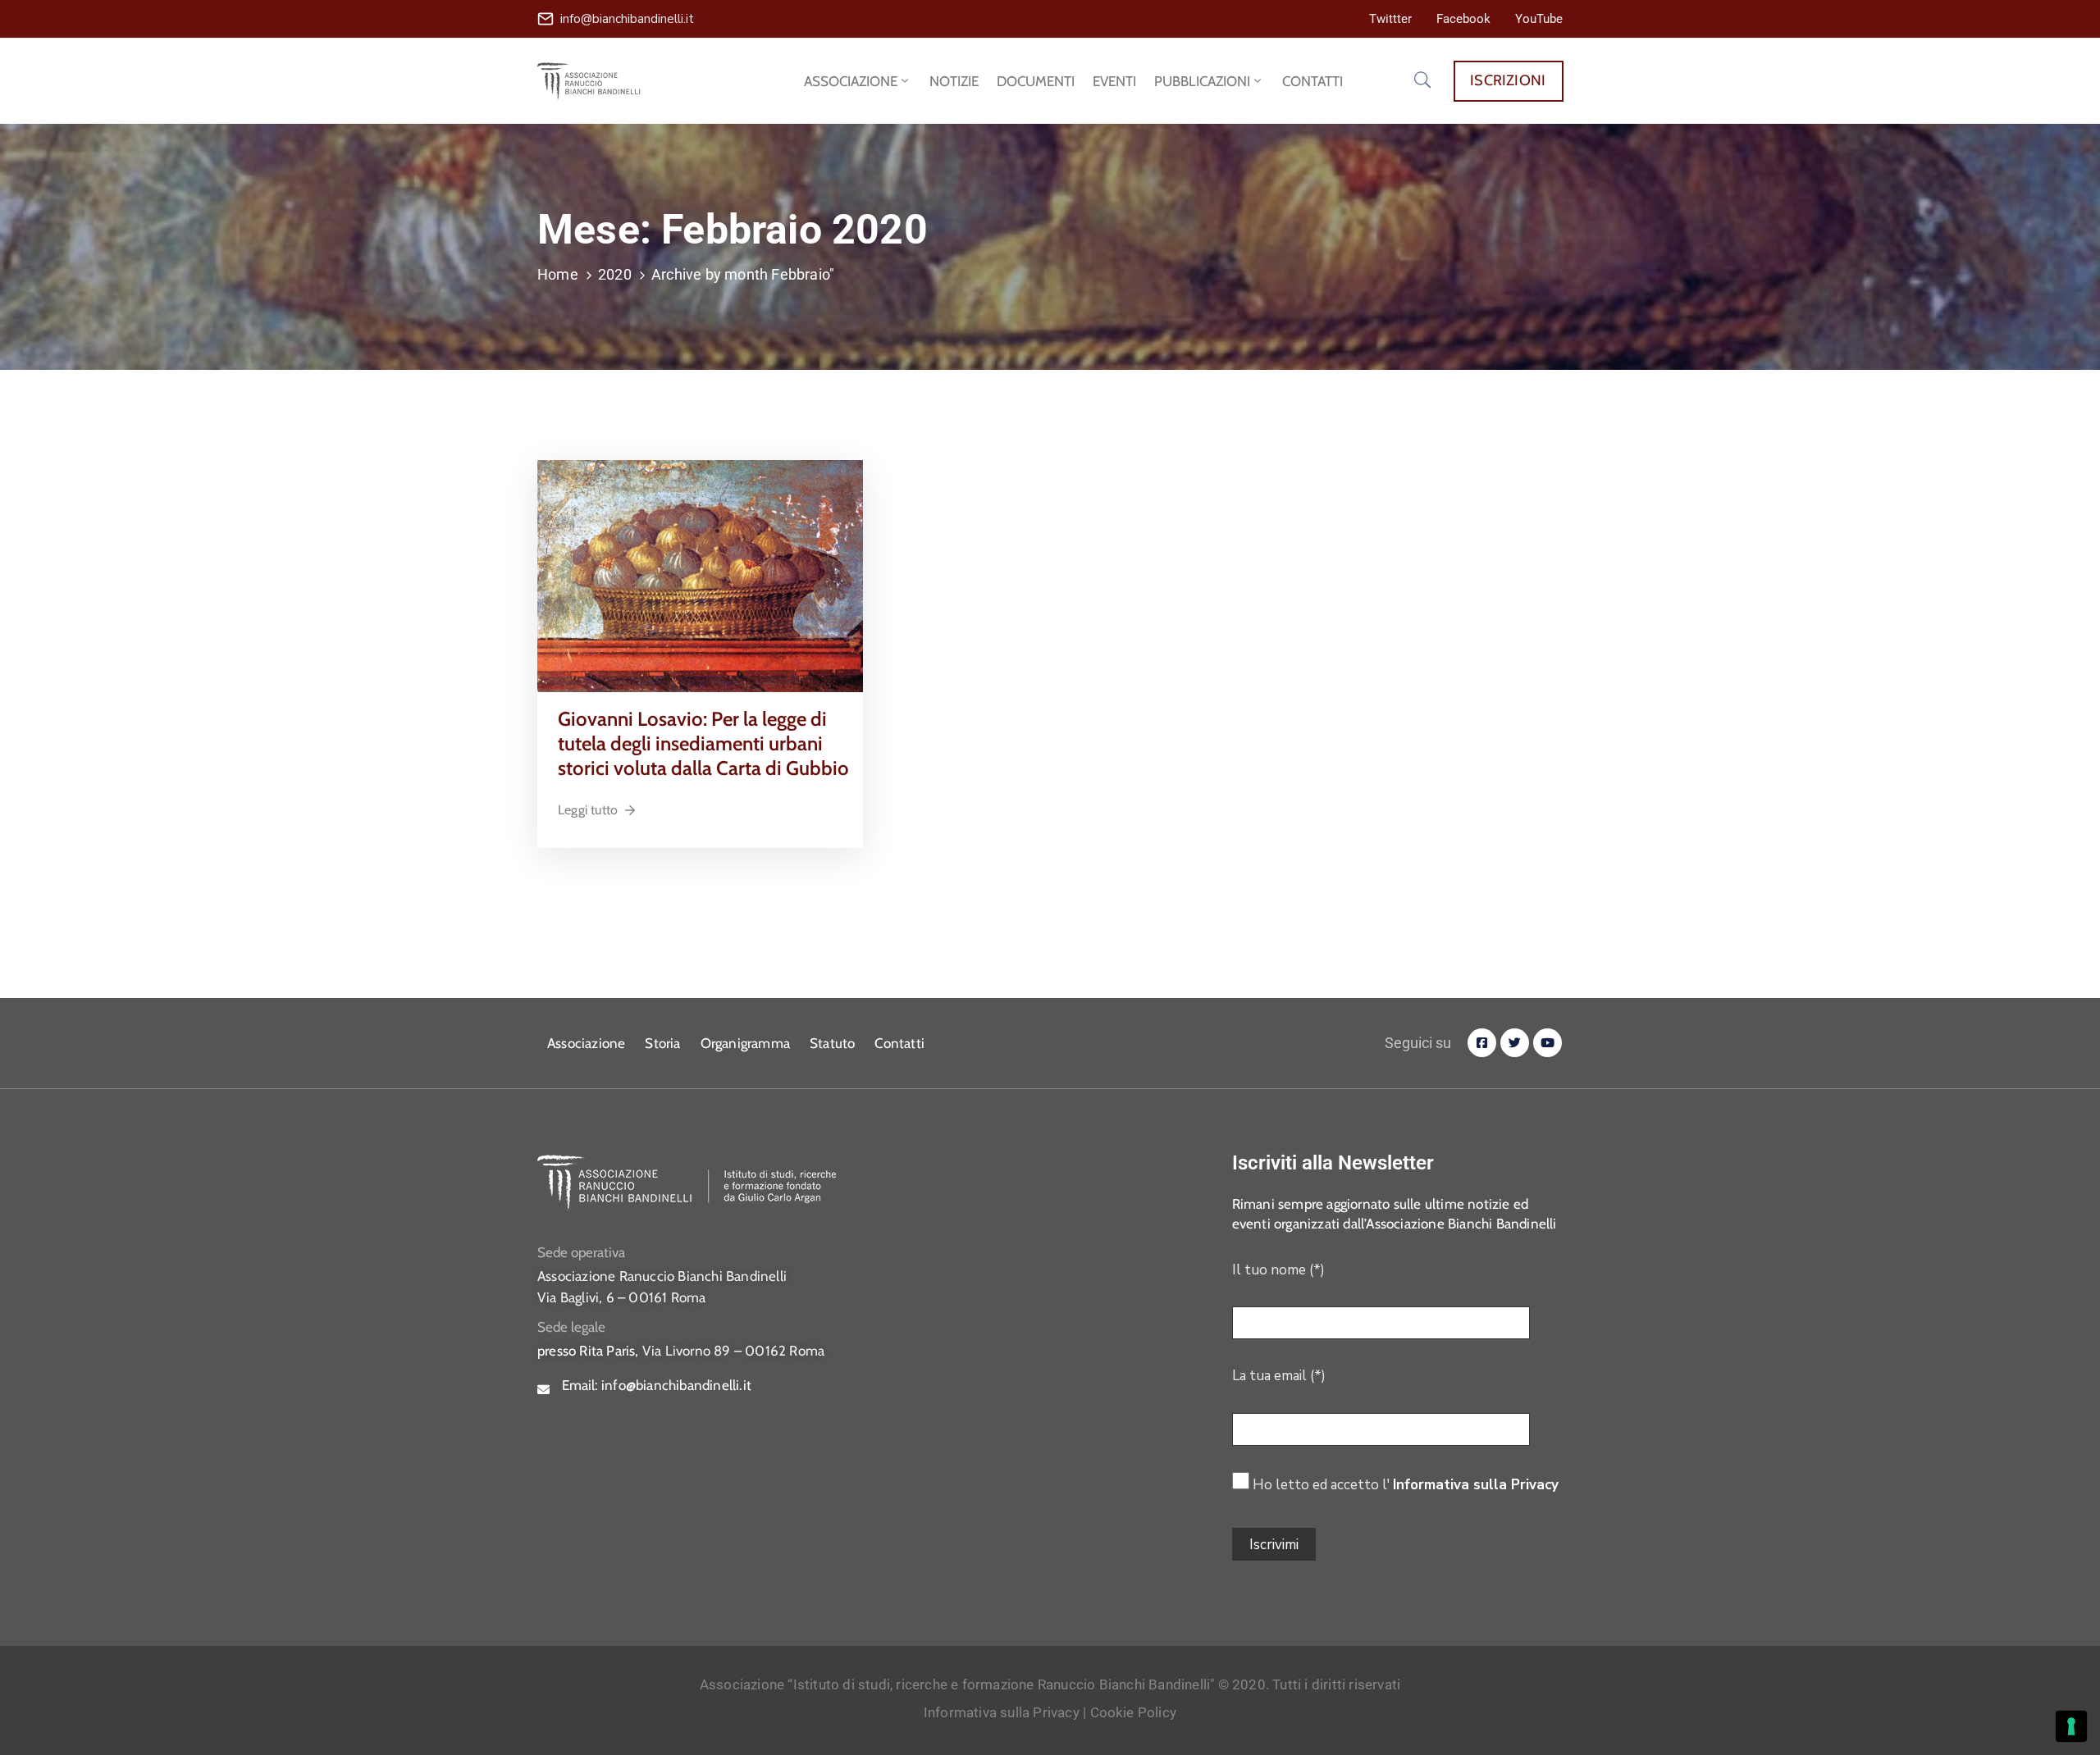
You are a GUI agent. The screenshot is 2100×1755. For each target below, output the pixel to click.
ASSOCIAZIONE (851, 81)
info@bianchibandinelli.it (627, 19)
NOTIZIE (954, 81)
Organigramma (745, 1043)
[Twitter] (1515, 1043)
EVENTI (1114, 81)
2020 (615, 274)
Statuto (832, 1043)
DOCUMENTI (1036, 81)
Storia (662, 1043)
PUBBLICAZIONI (1202, 81)
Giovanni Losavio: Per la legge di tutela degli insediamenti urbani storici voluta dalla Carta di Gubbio (703, 743)
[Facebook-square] (1482, 1043)
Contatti (899, 1043)
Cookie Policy (1134, 1712)
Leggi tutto (588, 810)
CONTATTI (1312, 81)
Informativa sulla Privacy (1476, 1485)
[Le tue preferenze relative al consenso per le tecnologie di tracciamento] (2071, 1726)
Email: (657, 1385)
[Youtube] (1548, 1043)
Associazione (586, 1043)
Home (558, 274)
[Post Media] (700, 574)
